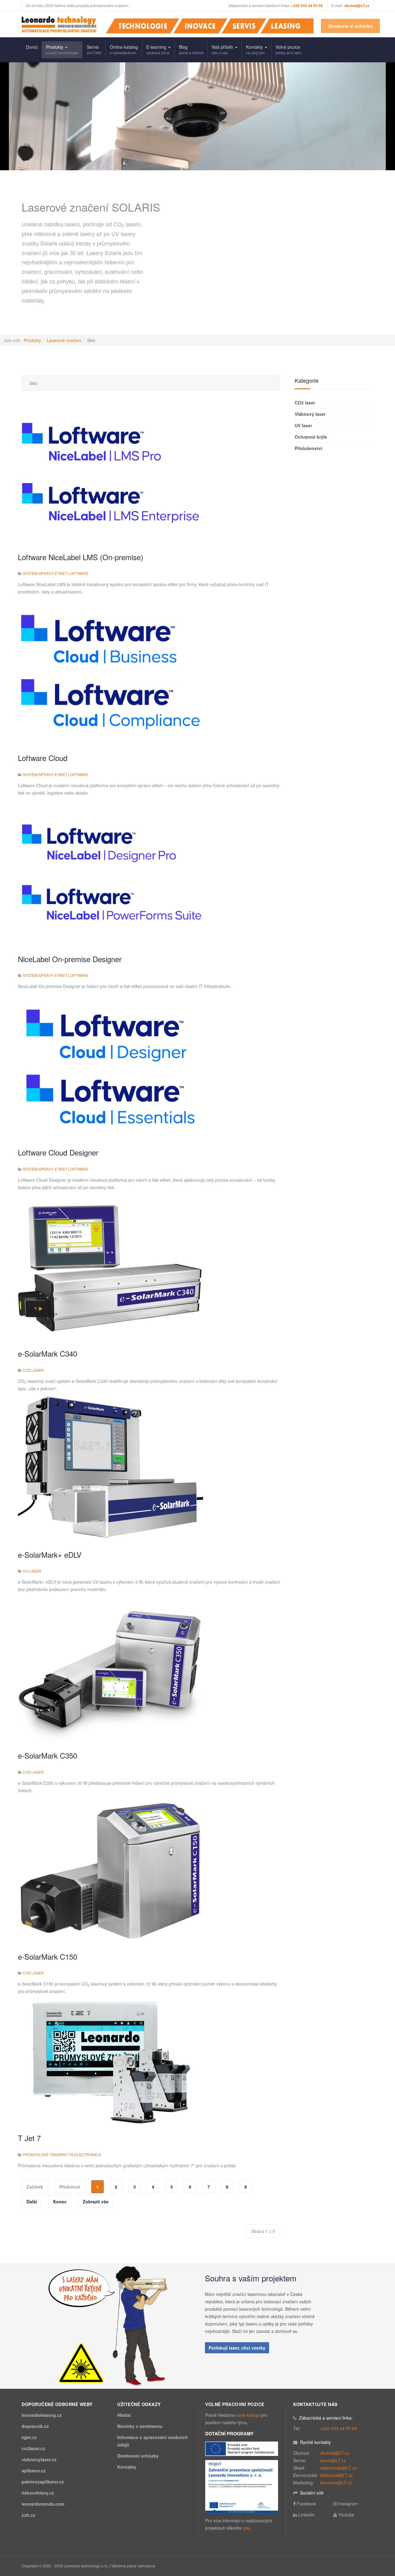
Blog (191, 50)
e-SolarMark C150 (48, 1956)
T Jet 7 (29, 2138)
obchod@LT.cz (357, 6)
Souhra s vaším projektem (251, 2278)
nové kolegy (248, 2415)
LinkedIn (306, 2515)
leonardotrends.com (43, 2504)
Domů (32, 47)
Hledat (124, 2415)
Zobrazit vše (96, 2202)
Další (32, 2202)
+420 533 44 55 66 (339, 2428)
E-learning (158, 50)
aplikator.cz (34, 2471)
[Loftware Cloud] (110, 672)
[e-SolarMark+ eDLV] (110, 1468)
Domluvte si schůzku (350, 26)
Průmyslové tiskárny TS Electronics (62, 2154)
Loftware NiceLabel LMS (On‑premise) (81, 557)
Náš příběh (223, 50)
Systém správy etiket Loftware (56, 573)
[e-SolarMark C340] (110, 1267)
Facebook (307, 2504)
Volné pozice (288, 50)
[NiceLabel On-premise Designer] (110, 873)
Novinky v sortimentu (140, 2426)
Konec (60, 2202)
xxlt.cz (28, 2515)
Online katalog (124, 50)
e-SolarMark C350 (48, 1755)
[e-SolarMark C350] (110, 1669)
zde (246, 2528)
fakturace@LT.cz (336, 2475)
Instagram (348, 2504)
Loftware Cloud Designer (58, 1152)
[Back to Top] (380, 2525)
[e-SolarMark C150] (110, 1870)
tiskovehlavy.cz (38, 2493)
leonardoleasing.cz (42, 2415)
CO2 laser (33, 1370)
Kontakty (255, 50)
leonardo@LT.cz (336, 2483)
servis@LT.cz (333, 2460)
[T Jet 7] (110, 2061)
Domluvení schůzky (138, 2456)
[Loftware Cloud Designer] (110, 1066)
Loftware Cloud (43, 758)
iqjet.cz (29, 2437)
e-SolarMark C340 (48, 1353)
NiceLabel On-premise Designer (70, 959)
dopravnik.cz (35, 2426)
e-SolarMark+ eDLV (50, 1555)
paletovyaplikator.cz (43, 2482)
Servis (94, 50)
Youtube (346, 2515)
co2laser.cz (33, 2448)
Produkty (62, 50)
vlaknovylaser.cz (39, 2459)
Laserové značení (64, 340)
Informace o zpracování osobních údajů (153, 2441)
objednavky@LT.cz (338, 2468)
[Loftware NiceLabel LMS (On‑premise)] (110, 470)
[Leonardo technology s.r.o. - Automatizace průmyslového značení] (59, 24)
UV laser (32, 1571)
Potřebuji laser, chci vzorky (237, 2348)
